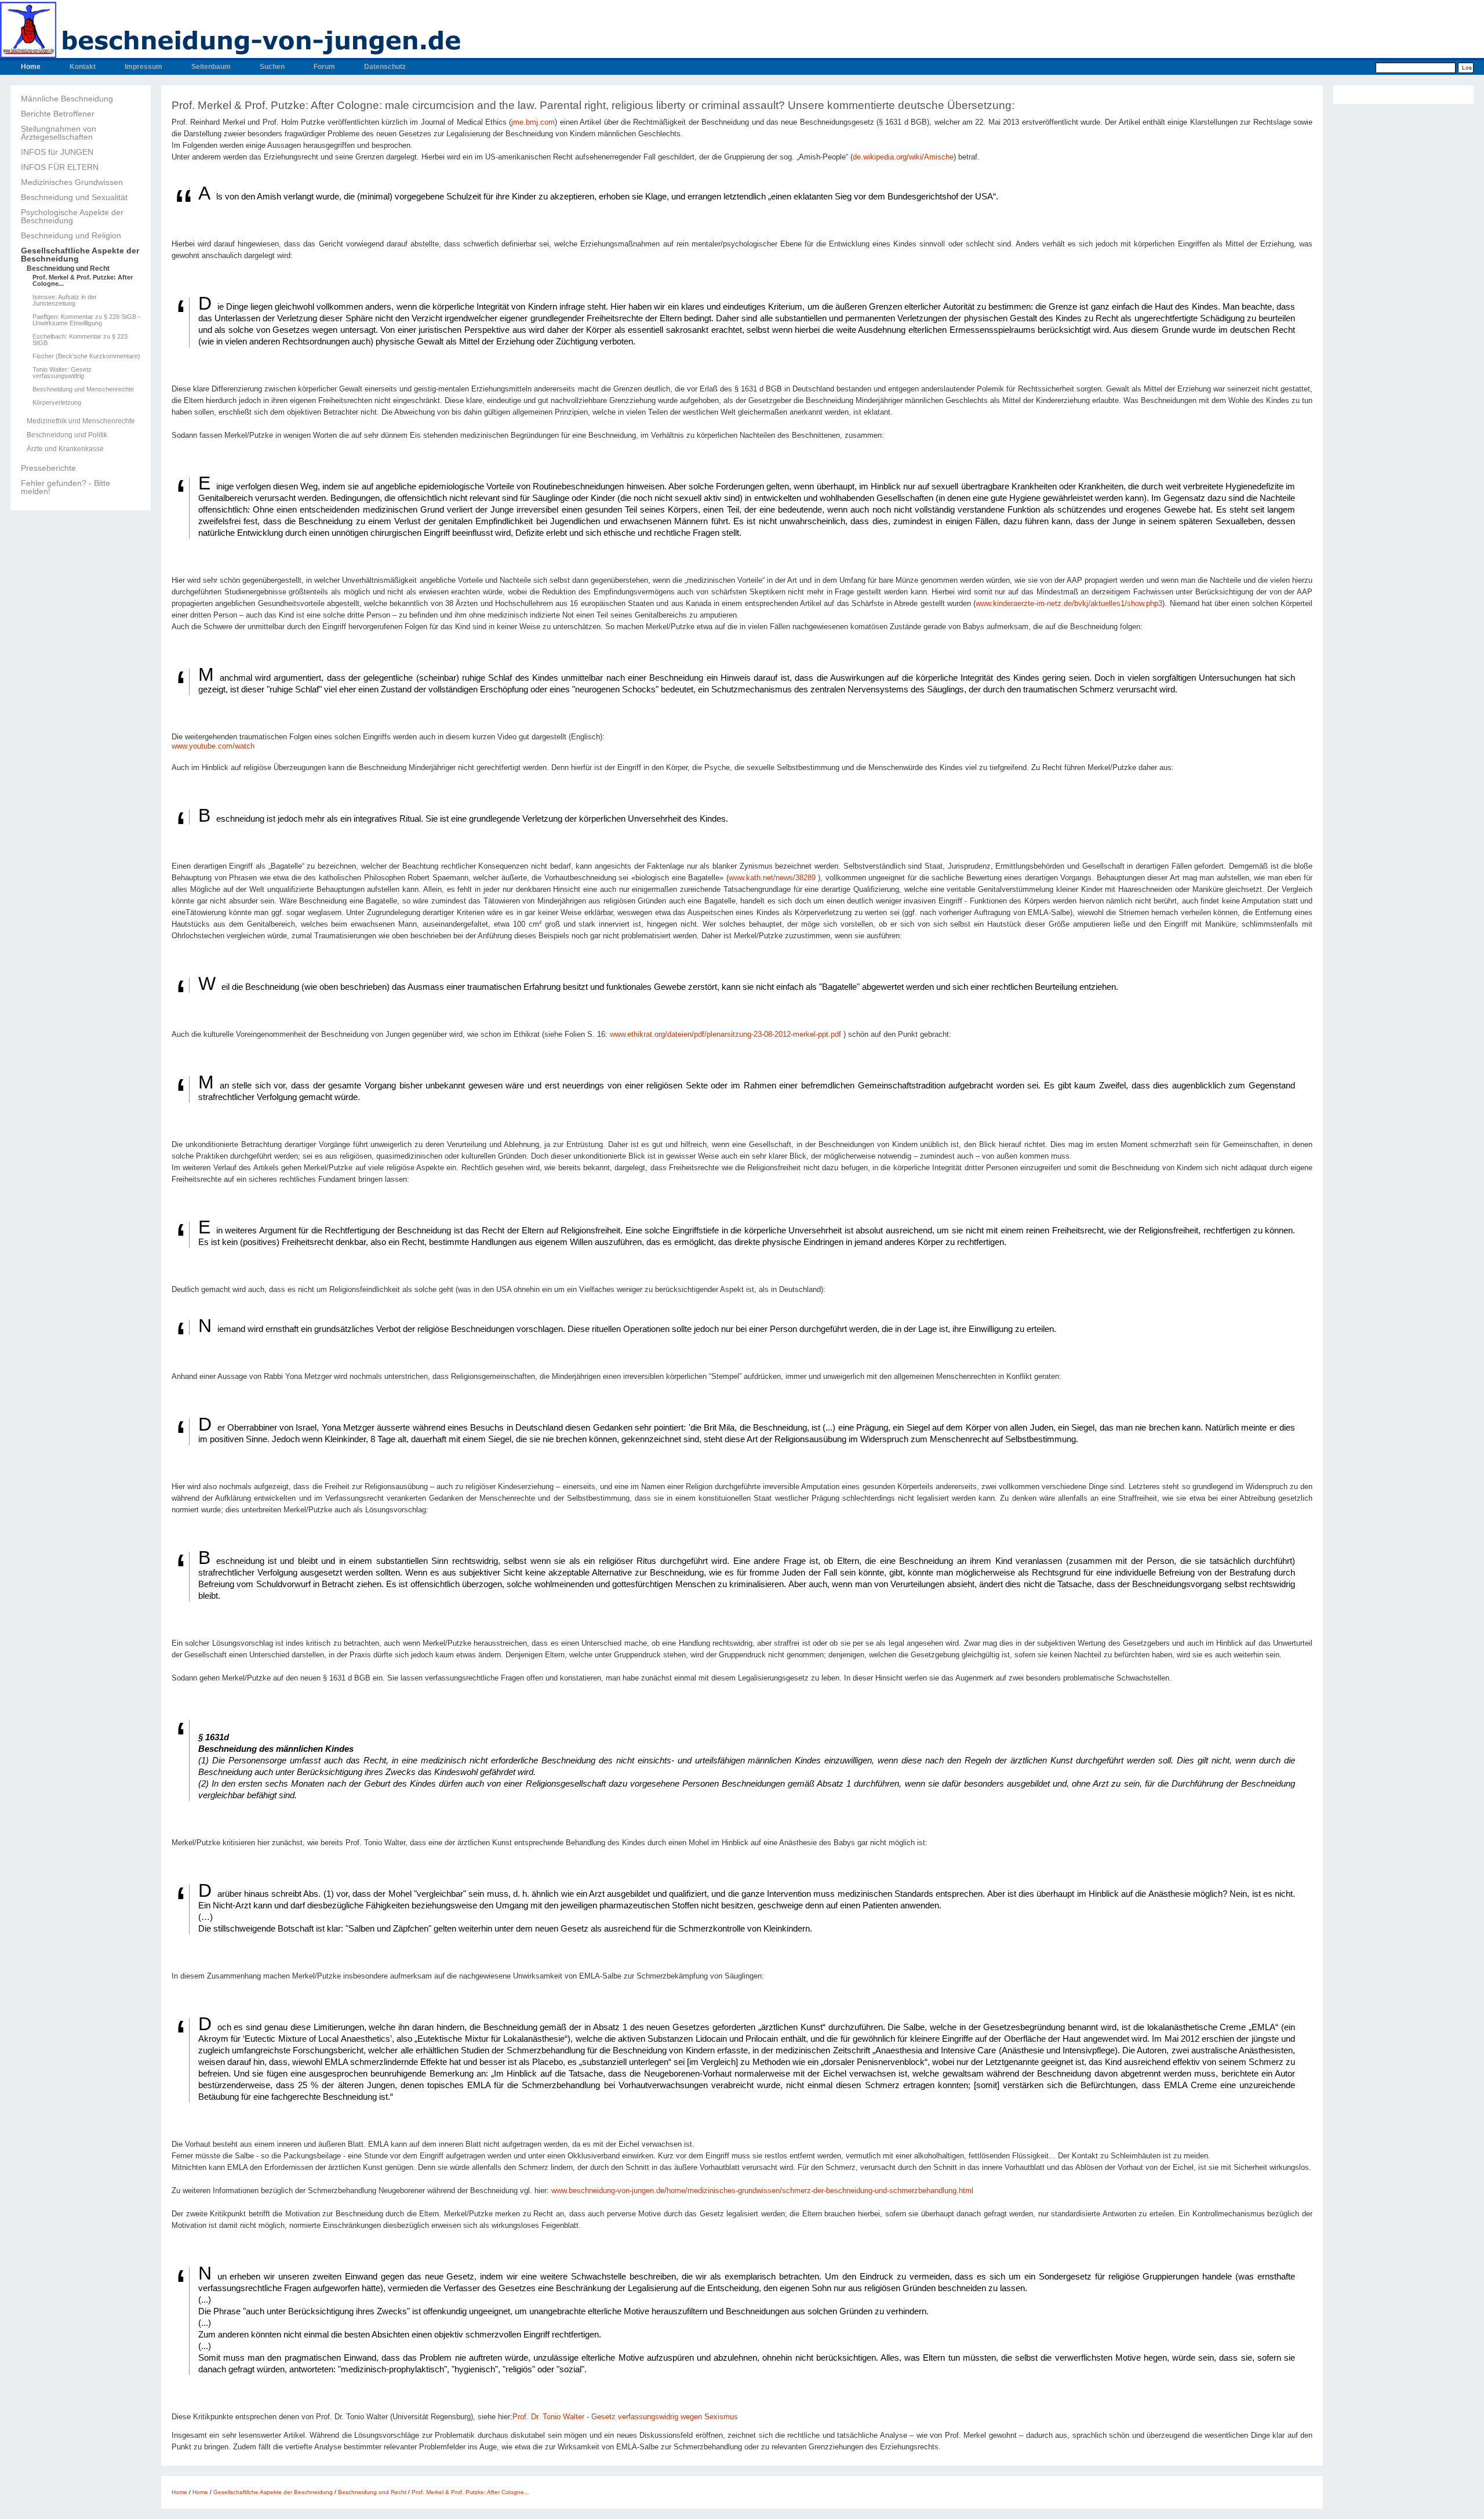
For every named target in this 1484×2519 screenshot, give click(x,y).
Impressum (143, 67)
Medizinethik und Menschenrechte (81, 421)
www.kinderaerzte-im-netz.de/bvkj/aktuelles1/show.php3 (1069, 604)
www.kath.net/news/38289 (772, 878)
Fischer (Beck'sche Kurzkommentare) (86, 356)
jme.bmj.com (533, 122)
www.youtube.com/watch (213, 746)
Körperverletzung (57, 403)
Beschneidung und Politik (67, 435)
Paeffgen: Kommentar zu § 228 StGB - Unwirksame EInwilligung (86, 320)
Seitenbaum (211, 67)
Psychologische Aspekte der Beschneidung (72, 216)
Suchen (272, 67)
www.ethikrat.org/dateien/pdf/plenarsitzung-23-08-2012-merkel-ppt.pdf (725, 1035)
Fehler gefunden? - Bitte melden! (66, 487)
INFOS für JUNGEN (57, 152)
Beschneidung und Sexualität (74, 197)
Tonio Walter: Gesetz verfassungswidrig (62, 373)
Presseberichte (48, 468)
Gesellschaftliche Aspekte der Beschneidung (80, 255)
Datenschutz (385, 67)
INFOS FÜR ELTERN (60, 167)
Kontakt (83, 67)
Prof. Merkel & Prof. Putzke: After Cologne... (83, 281)
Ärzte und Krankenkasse (65, 449)
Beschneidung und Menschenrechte (83, 389)
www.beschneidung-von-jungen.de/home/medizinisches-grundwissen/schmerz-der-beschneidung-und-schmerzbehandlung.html (762, 2191)
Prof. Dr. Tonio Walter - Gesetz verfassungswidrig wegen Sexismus (625, 2417)
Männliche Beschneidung (67, 99)
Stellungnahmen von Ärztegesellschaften (59, 133)
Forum (324, 67)
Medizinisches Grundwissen (72, 182)
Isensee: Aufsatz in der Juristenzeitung (65, 300)
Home (31, 67)
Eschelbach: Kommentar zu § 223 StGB (80, 340)
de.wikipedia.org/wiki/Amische (903, 157)
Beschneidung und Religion (71, 235)
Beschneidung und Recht (68, 268)
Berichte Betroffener (58, 114)
